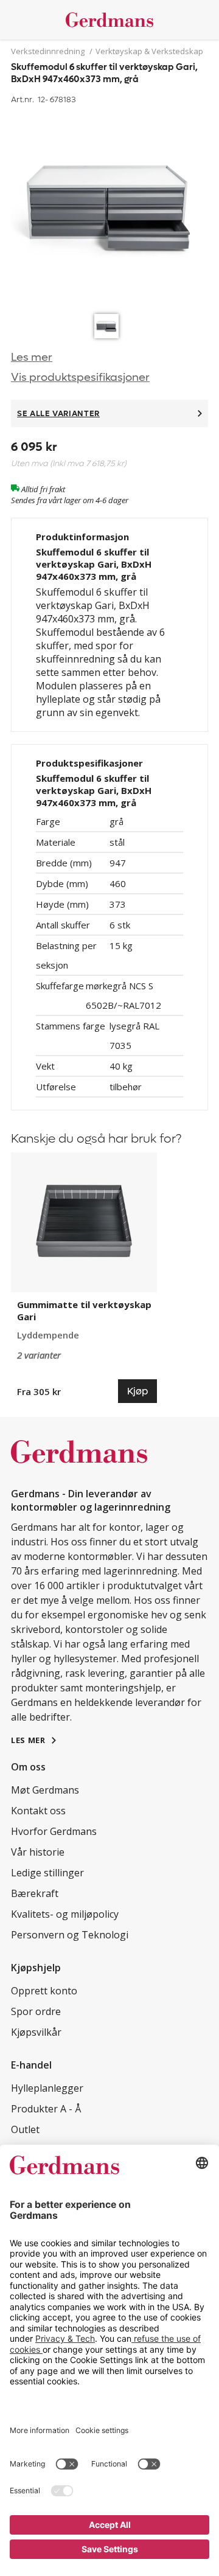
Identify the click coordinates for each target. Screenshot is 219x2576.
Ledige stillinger (47, 1873)
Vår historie (38, 1852)
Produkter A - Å (46, 2109)
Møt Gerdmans (45, 1790)
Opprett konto (44, 1991)
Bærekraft (35, 1893)
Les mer (32, 357)
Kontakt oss (38, 1811)
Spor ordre (36, 2011)
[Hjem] (109, 20)
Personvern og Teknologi (70, 1935)
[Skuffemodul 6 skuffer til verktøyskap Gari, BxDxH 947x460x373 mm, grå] (109, 208)
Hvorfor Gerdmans (54, 1831)
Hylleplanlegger (47, 2088)
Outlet (25, 2129)
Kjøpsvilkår (36, 2032)
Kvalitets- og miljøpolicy (65, 1914)
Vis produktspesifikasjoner (80, 378)
